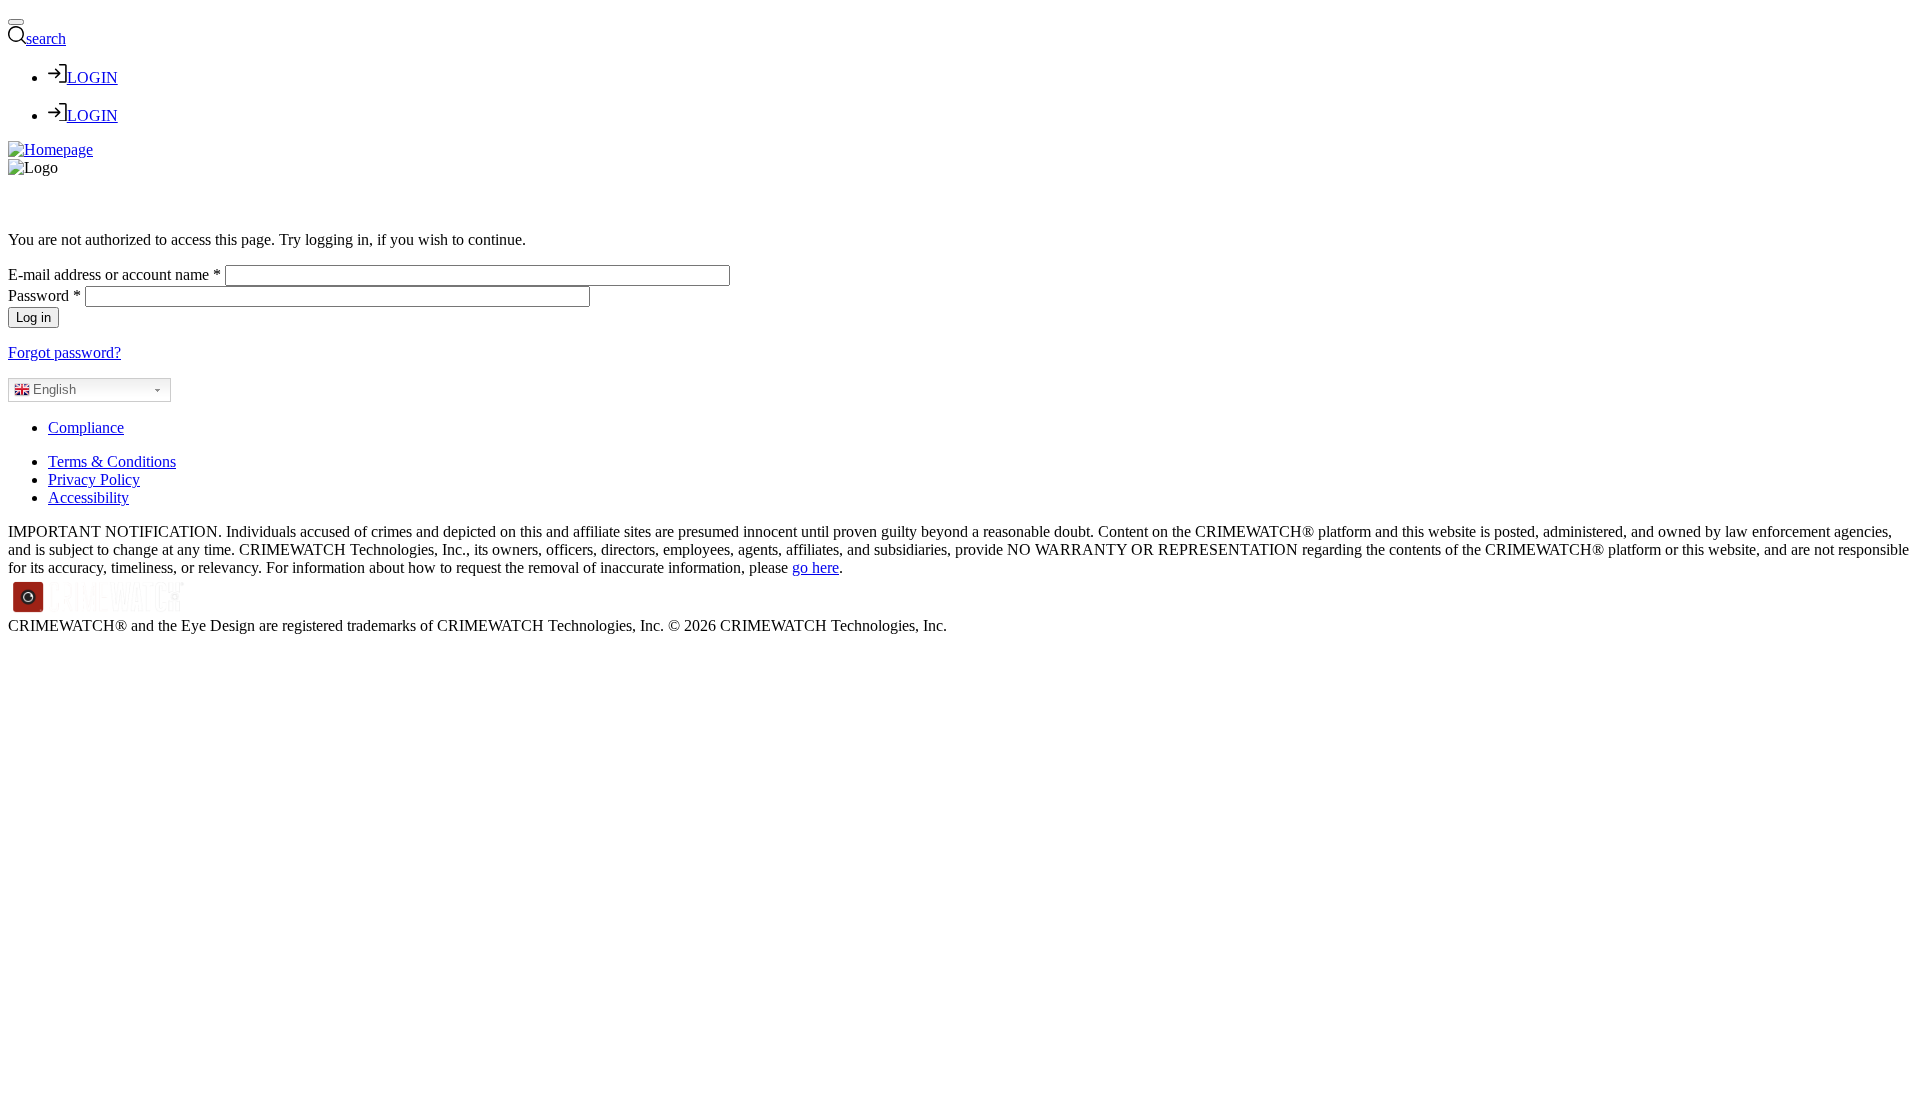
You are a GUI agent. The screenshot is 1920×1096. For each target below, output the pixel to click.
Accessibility (88, 497)
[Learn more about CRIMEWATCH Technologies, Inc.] (99, 607)
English (54, 389)
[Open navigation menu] (16, 22)
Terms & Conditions (112, 461)
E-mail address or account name (114, 274)
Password (44, 295)
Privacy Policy (94, 479)
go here (815, 567)
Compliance (86, 427)
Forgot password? (64, 352)
